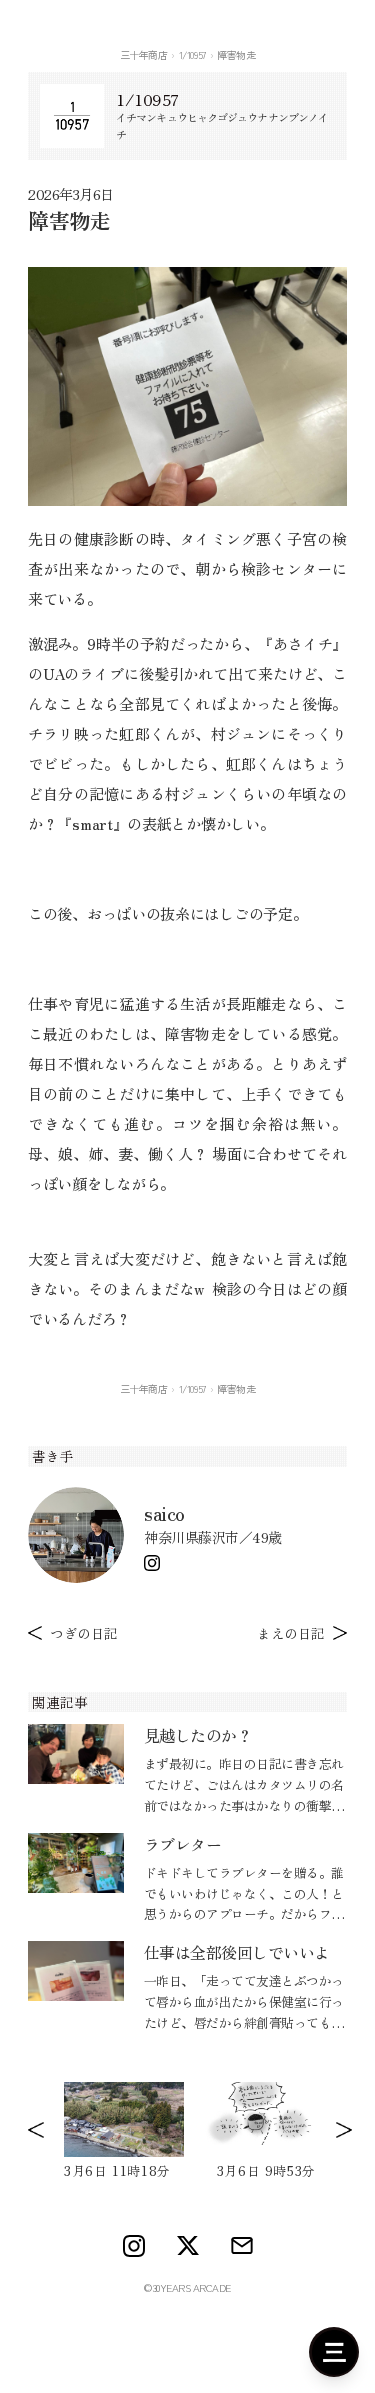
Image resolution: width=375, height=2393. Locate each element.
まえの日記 (291, 1633)
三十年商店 (144, 54)
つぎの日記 (84, 1633)
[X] (188, 2246)
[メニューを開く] (334, 2352)
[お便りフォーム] (242, 2245)
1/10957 (192, 54)
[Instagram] (152, 1563)
